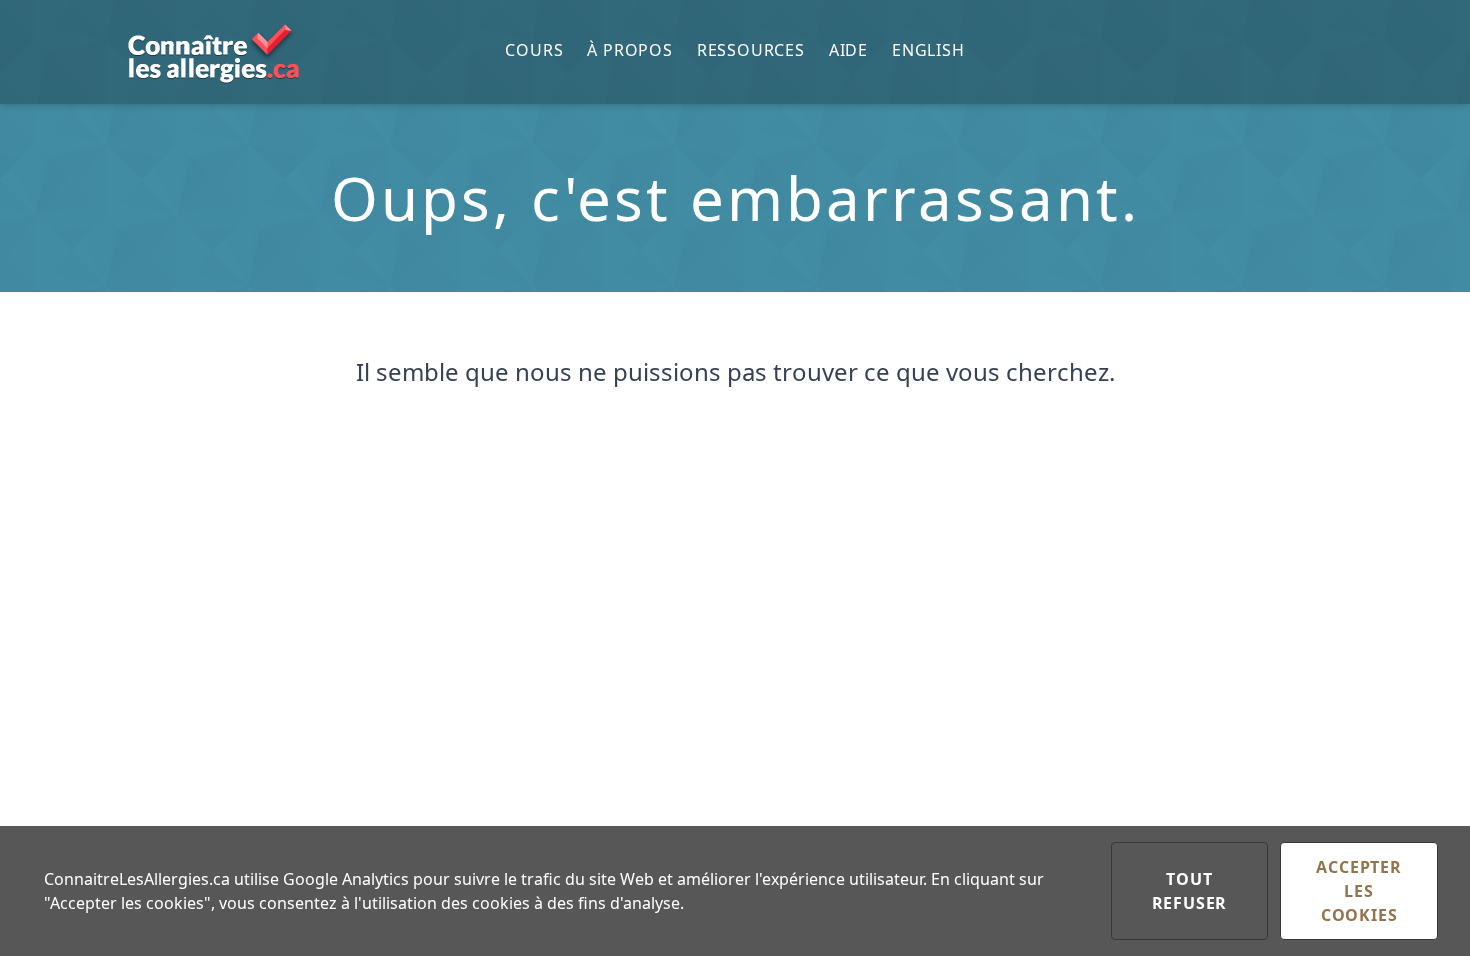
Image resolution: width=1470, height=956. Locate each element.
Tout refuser (1190, 891)
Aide (848, 50)
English (928, 50)
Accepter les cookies (1358, 891)
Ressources (751, 50)
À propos (629, 50)
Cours (534, 50)
